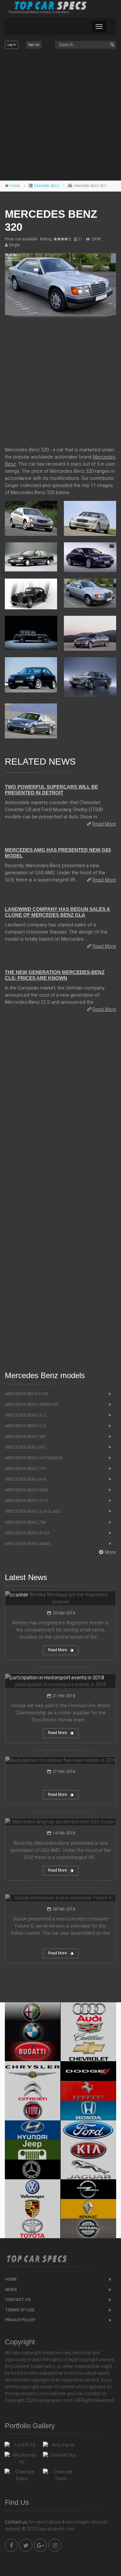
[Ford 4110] (22, 2447)
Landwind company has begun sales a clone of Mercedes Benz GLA (57, 912)
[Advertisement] (60, 115)
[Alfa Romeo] (33, 2012)
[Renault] (89, 2209)
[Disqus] (60, 1107)
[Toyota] (33, 2228)
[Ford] (89, 2130)
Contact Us (18, 2300)
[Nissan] (89, 2228)
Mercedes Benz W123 (27, 1533)
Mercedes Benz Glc (26, 1415)
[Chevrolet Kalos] (22, 2475)
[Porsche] (33, 2209)
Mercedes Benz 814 (25, 1479)
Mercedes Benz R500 (27, 1490)
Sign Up (34, 45)
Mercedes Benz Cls (26, 1426)
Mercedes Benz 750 (25, 1522)
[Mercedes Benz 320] (60, 284)
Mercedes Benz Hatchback (34, 1458)
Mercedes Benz (47, 186)
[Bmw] (33, 2032)
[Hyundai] (33, 2130)
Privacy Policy (20, 2320)
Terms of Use (20, 2310)
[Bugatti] (33, 2051)
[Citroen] (33, 2091)
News (11, 2289)
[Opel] (89, 2189)
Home (15, 186)
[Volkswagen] (33, 2189)
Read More (104, 824)
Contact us (16, 2522)
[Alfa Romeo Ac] (22, 2459)
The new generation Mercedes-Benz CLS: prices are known (55, 975)
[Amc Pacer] (60, 2447)
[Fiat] (33, 2111)
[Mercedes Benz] (33, 2169)
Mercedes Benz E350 (26, 1394)
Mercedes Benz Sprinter (32, 1404)
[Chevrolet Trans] (60, 2475)
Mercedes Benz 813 (25, 1447)
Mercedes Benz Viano (28, 1544)
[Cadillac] (89, 2032)
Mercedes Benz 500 (25, 1437)
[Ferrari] (89, 2091)
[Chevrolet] (89, 2051)
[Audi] (89, 2012)
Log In (12, 45)
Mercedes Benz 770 (25, 1469)
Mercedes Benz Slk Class (33, 1511)
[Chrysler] (33, 2071)
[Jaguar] (89, 2169)
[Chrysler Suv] (60, 2457)
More (111, 1552)
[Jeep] (33, 2150)
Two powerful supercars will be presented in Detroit (51, 790)
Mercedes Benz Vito (27, 1501)
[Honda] (89, 2111)
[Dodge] (89, 2071)
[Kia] (89, 2150)
